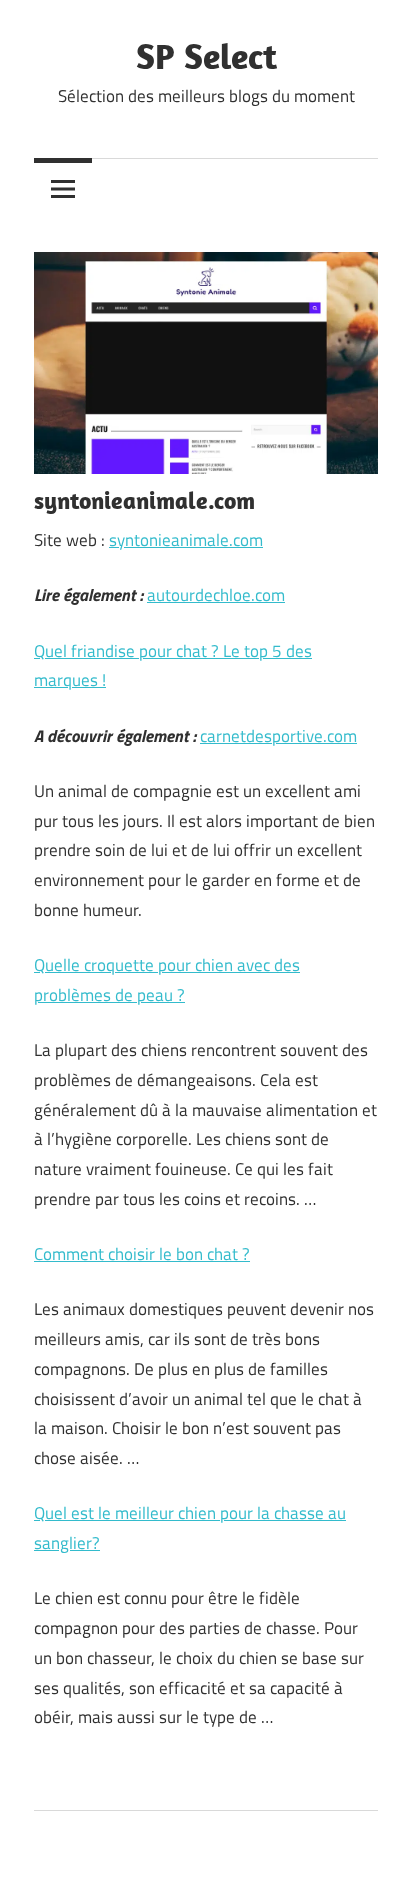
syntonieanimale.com (186, 540)
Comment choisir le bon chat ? (142, 1254)
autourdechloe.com (216, 595)
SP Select (206, 55)
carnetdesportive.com (278, 736)
